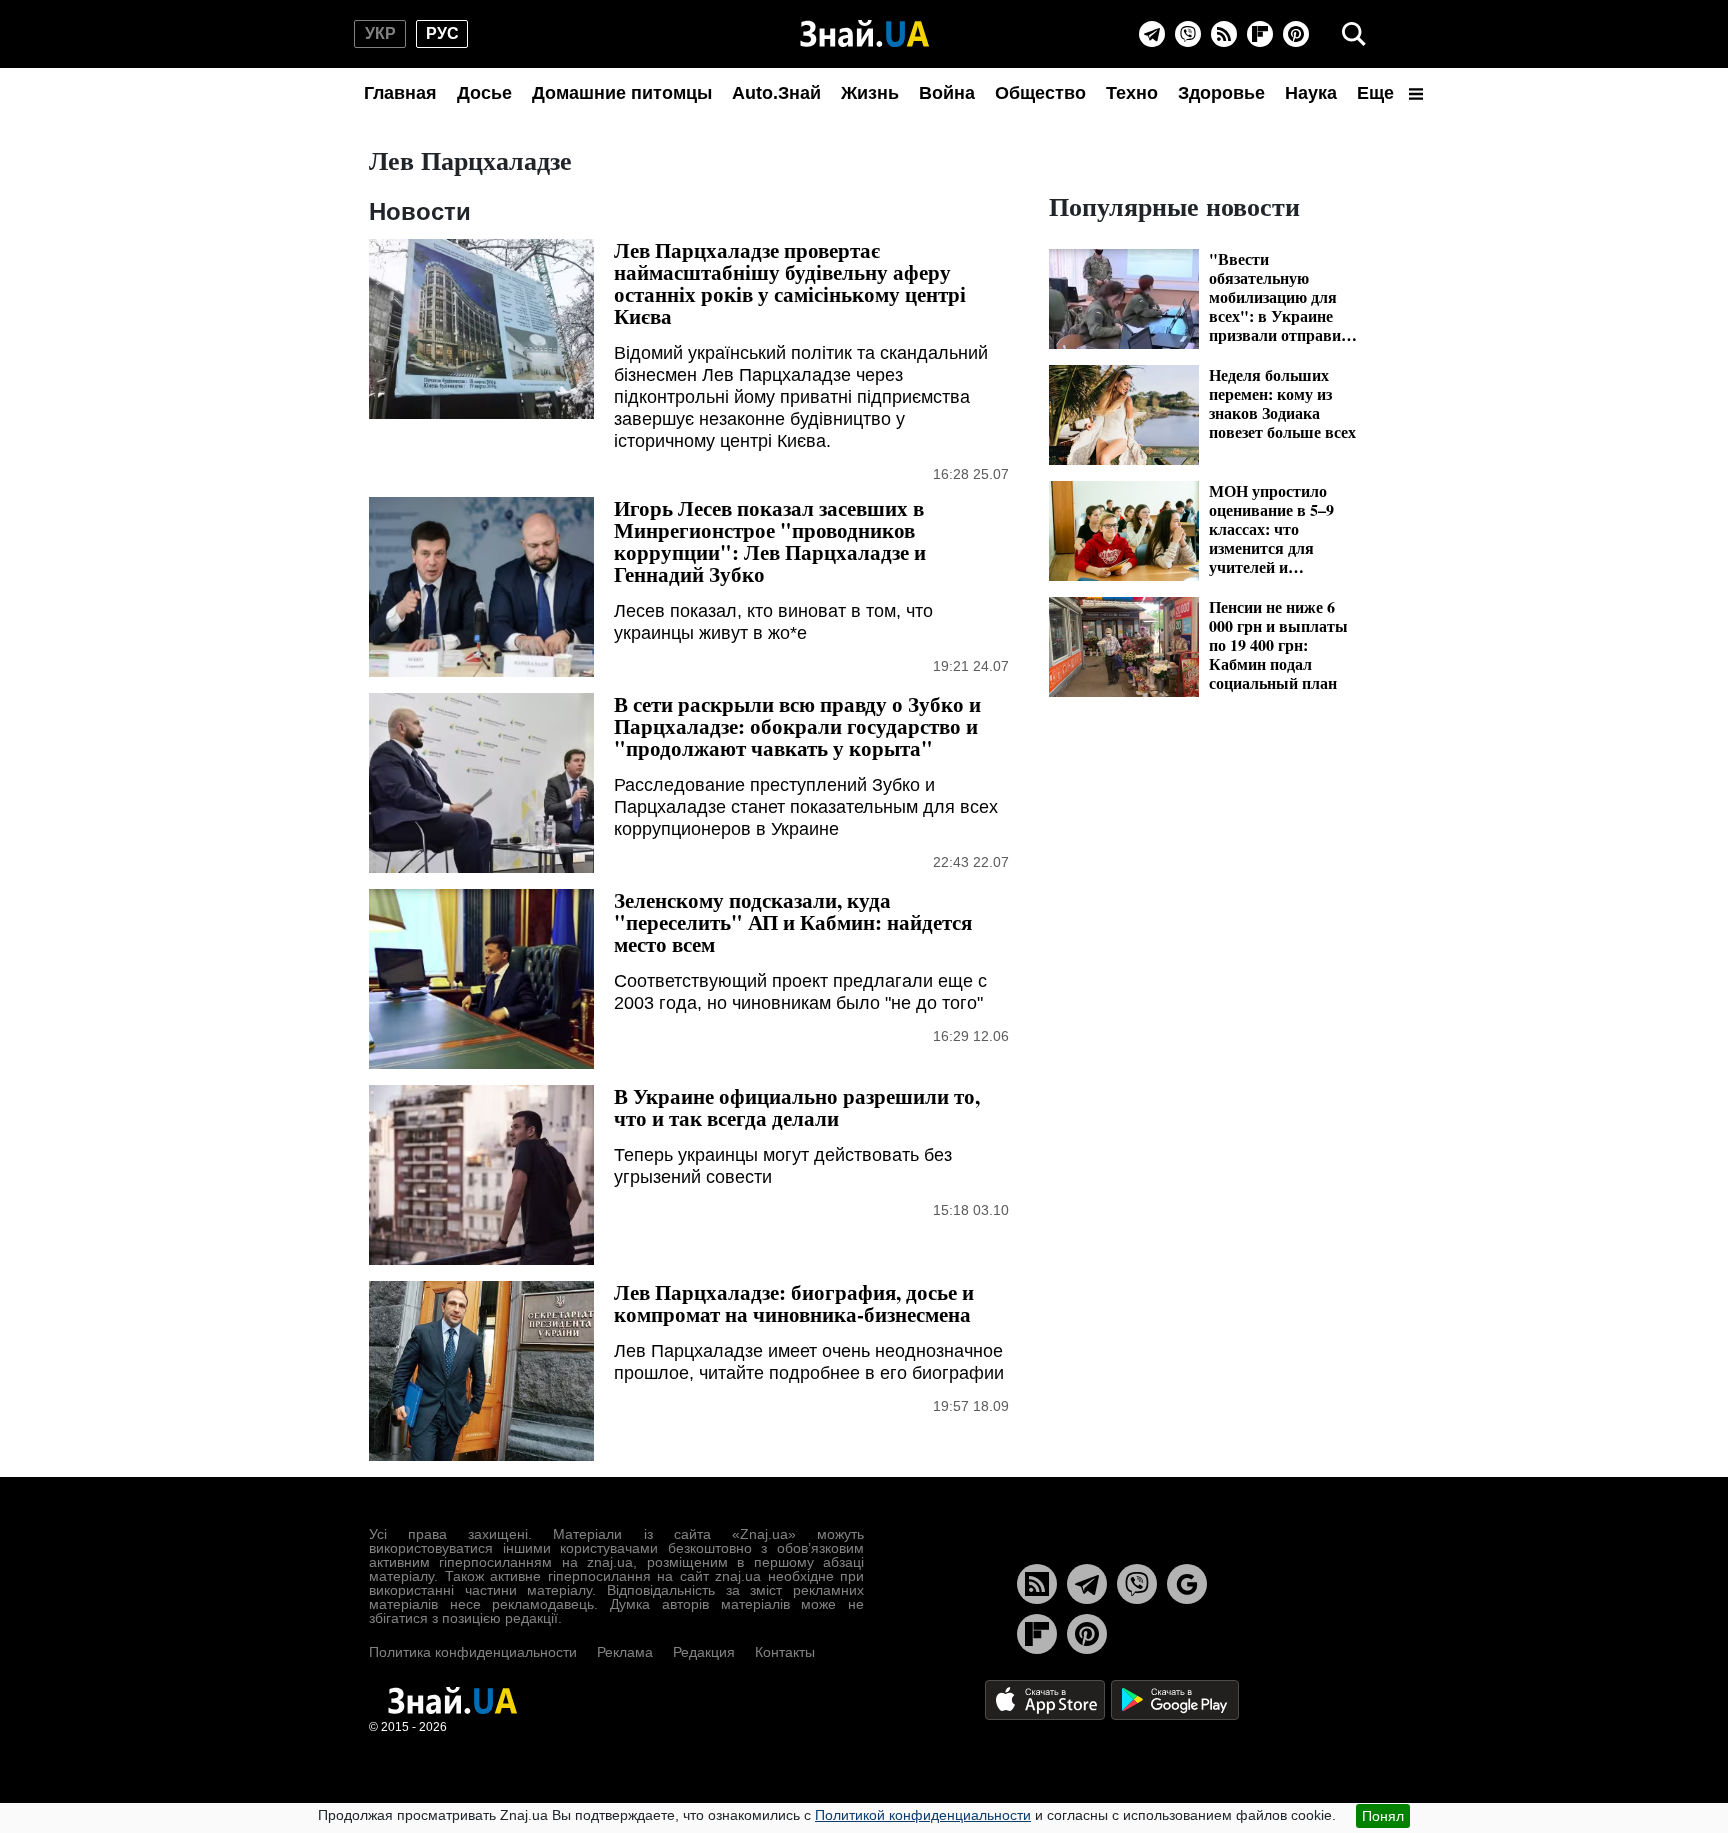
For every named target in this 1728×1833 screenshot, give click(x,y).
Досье (484, 93)
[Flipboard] (1260, 34)
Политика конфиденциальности (473, 1652)
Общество (1040, 93)
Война (947, 93)
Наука (1311, 93)
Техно (1132, 93)
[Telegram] (1152, 34)
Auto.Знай (776, 93)
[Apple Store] (1047, 1698)
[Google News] (1187, 1584)
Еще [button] (1378, 93)
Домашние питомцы (622, 93)
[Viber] (1188, 34)
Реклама (625, 1652)
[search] (1354, 34)
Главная (400, 93)
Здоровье (1221, 93)
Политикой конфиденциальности (923, 1815)
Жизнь (870, 93)
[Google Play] (1175, 1698)
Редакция (704, 1652)
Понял (1383, 1816)
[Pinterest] (1296, 34)
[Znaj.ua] (864, 34)
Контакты (785, 1652)
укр (380, 33)
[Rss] (1224, 34)
